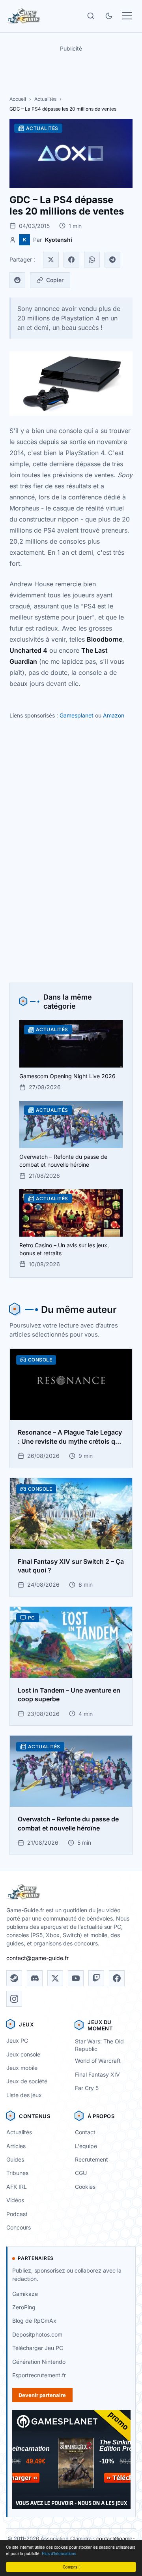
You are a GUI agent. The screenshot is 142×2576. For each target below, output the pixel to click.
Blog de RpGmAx (34, 2321)
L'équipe (86, 2146)
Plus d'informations (59, 2553)
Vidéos (15, 2200)
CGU (81, 2173)
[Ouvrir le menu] (127, 16)
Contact (85, 2132)
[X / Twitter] (55, 1978)
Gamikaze (25, 2294)
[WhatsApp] (92, 260)
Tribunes (17, 2173)
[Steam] (14, 1978)
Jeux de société (27, 2081)
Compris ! (71, 2567)
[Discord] (35, 1978)
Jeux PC (17, 2040)
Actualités (45, 99)
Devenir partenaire (42, 2395)
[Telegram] (112, 260)
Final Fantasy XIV (97, 2074)
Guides (15, 2159)
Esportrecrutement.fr (39, 2375)
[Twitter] (51, 260)
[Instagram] (14, 1999)
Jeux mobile (22, 2068)
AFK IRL (17, 2187)
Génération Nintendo (39, 2362)
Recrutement (92, 2159)
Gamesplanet (77, 715)
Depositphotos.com (37, 2334)
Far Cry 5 (87, 2088)
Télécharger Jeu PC (38, 2348)
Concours (19, 2227)
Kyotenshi (59, 240)
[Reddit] (17, 280)
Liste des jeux (24, 2095)
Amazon (114, 715)
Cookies (85, 2187)
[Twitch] (96, 1978)
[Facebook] (71, 260)
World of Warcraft (98, 2061)
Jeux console (23, 2054)
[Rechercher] (91, 16)
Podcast (17, 2214)
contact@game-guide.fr (37, 1958)
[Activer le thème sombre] (109, 16)
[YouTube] (76, 1978)
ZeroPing (24, 2307)
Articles (16, 2146)
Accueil (18, 99)
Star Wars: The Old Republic (99, 2045)
